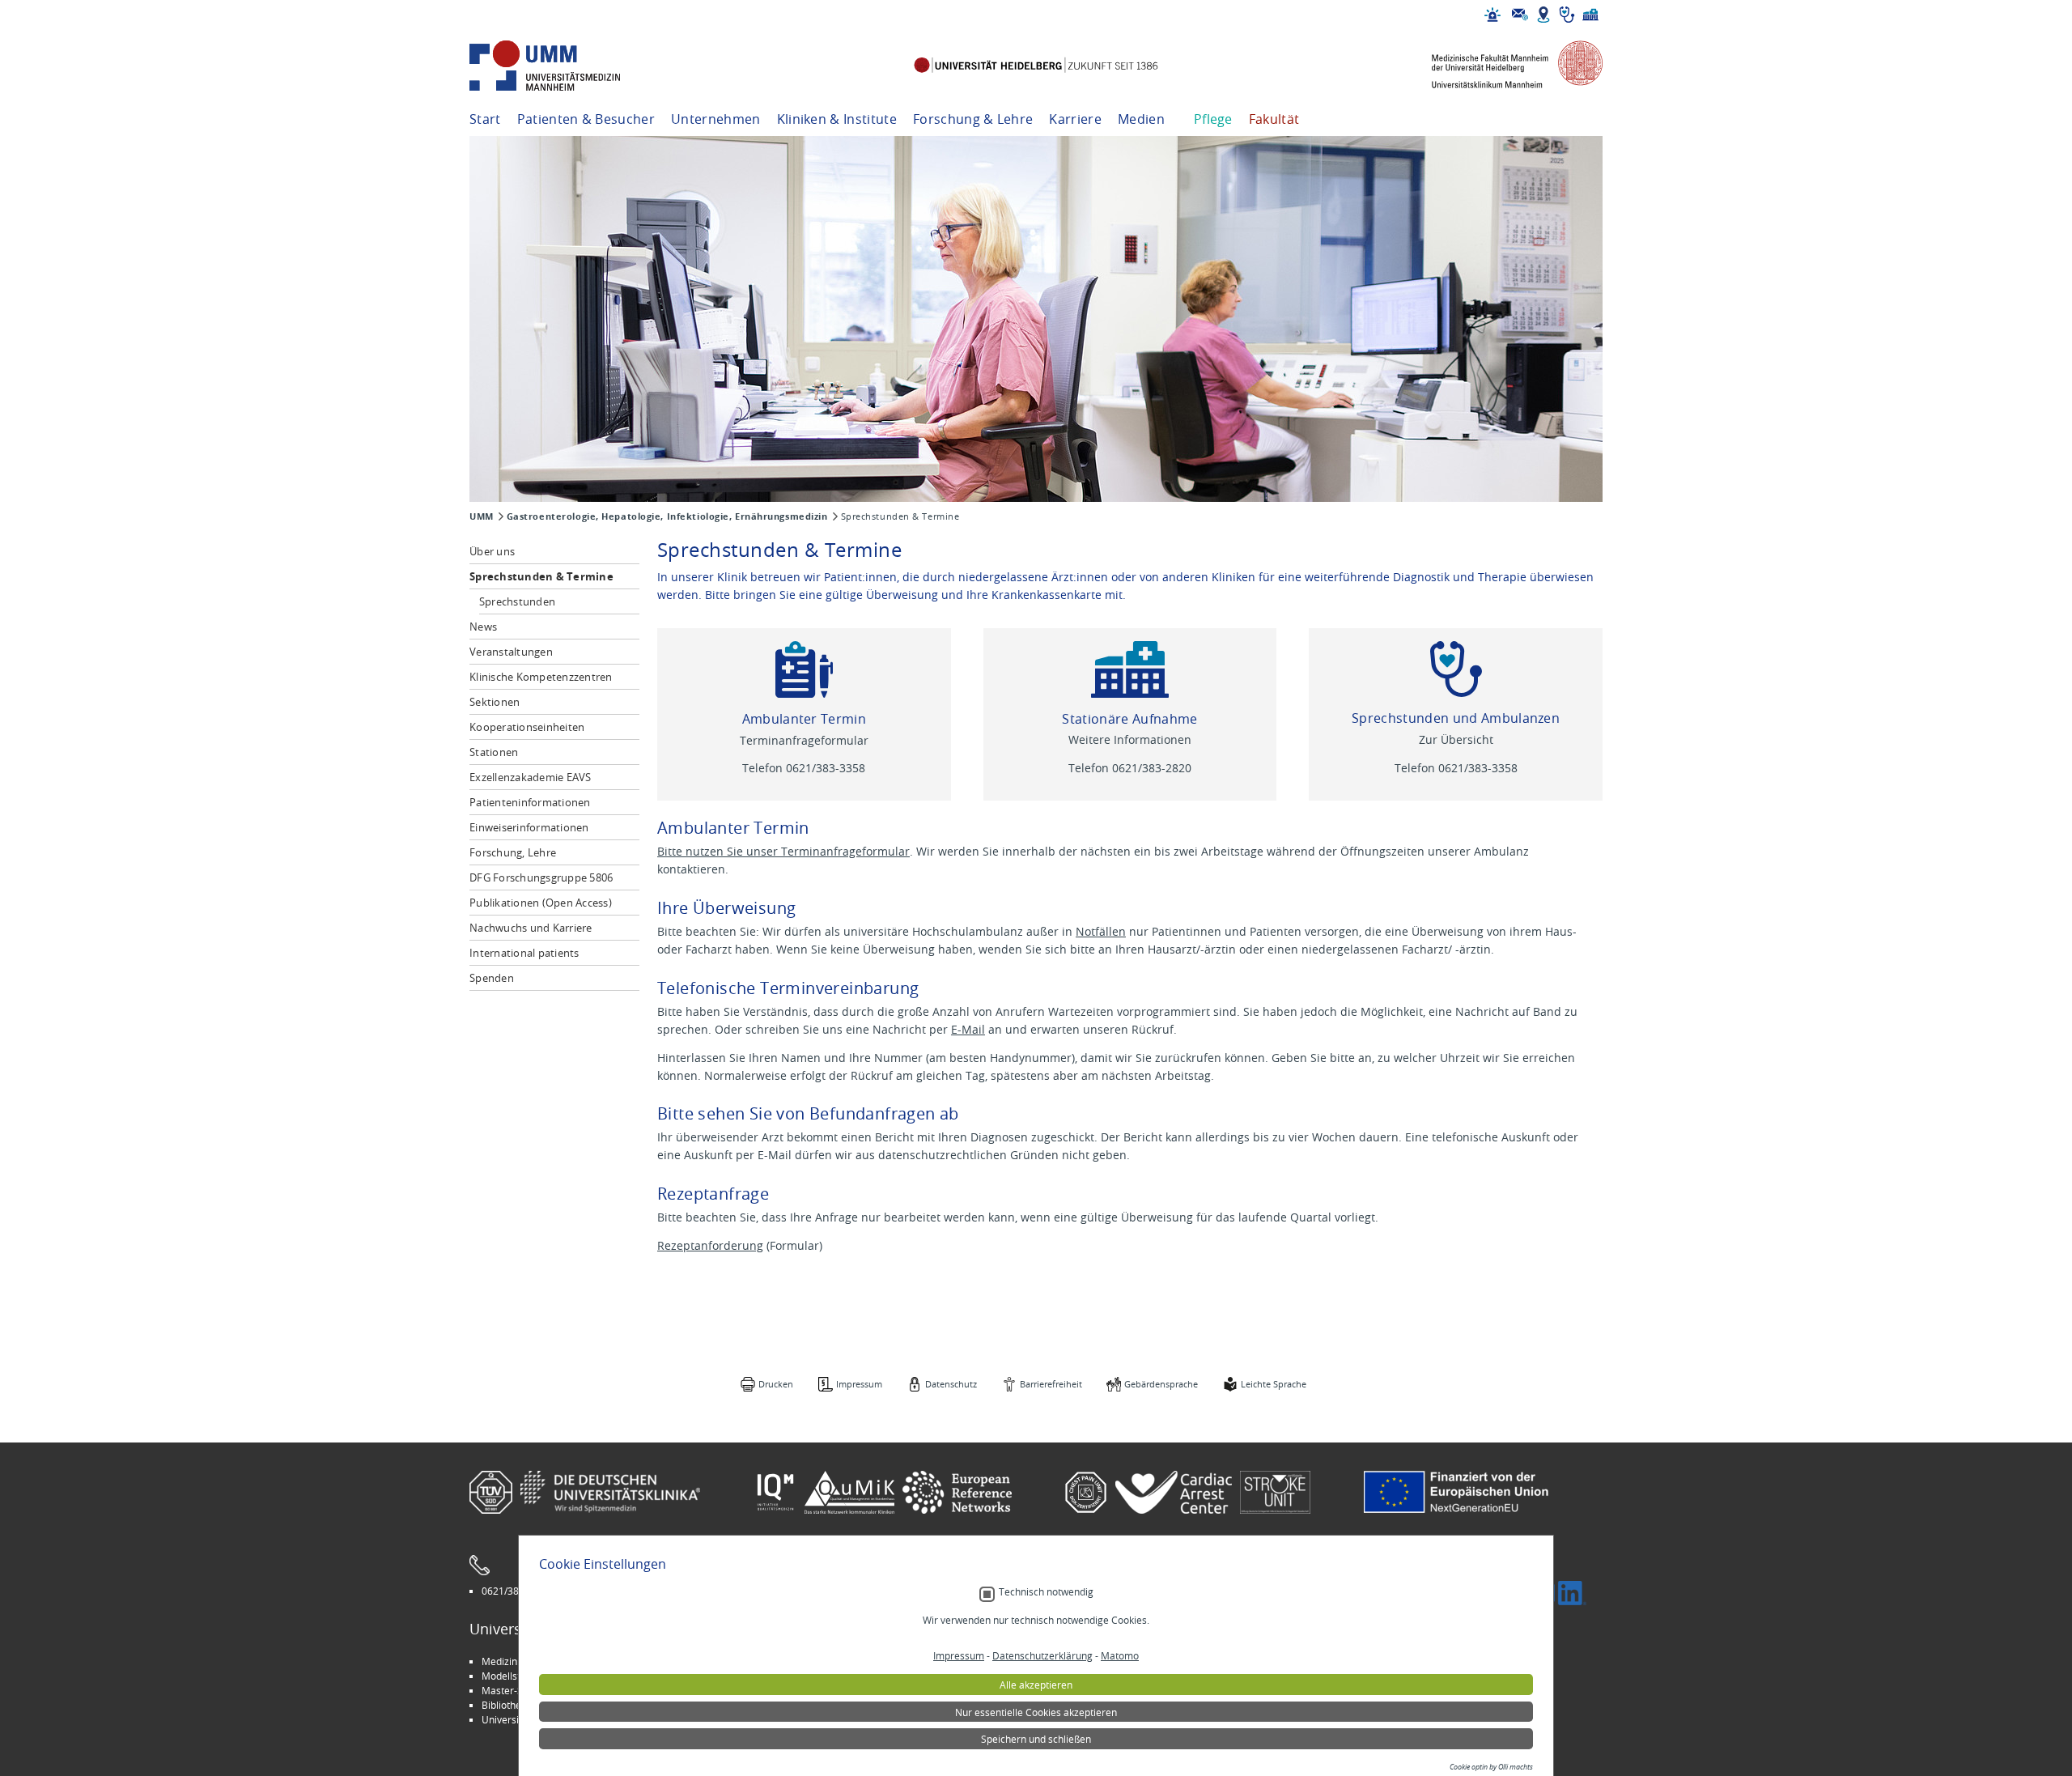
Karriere (1075, 119)
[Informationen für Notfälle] (1492, 15)
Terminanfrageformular (804, 740)
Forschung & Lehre (973, 119)
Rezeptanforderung (710, 1245)
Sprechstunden (517, 601)
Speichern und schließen (1036, 1739)
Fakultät (1274, 119)
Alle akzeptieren (1036, 1685)
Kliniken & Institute (837, 119)
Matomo (1120, 1655)
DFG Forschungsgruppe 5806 (541, 877)
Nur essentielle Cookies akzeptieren (1036, 1712)
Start (485, 119)
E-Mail (968, 1029)
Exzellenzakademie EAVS (531, 777)
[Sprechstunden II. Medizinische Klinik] (1456, 669)
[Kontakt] (1520, 15)
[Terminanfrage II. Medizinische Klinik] (804, 669)
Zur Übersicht (1456, 739)
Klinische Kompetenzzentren (541, 677)
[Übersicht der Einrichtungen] (1590, 15)
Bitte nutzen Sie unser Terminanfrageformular (783, 851)
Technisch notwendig (1046, 1592)
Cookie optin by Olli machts (1491, 1767)
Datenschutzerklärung (1042, 1655)
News (483, 627)
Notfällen (1101, 931)
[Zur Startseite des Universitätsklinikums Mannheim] (567, 66)
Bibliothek (504, 1705)
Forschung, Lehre (513, 852)
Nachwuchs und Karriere (531, 928)
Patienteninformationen (530, 802)
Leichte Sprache (1274, 1384)
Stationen (494, 752)
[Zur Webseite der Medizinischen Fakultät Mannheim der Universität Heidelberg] (1505, 66)
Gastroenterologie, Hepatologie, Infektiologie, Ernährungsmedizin (667, 516)
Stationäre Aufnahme (1129, 719)
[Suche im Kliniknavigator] (1567, 15)
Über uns (492, 551)
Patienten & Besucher (586, 119)
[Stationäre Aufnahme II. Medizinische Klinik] (1130, 669)
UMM (482, 516)
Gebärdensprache (1161, 1384)
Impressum (859, 1384)
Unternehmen (716, 119)
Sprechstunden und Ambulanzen (1456, 718)
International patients (524, 953)
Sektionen (495, 702)
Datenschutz (951, 1384)
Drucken (776, 1384)
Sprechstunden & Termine (541, 576)
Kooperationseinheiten (527, 727)
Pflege (1213, 119)
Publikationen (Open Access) (541, 903)
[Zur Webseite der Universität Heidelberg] (1036, 66)
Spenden (492, 978)
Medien (1141, 119)
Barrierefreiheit (1051, 1384)
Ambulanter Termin (804, 719)
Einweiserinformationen (529, 827)
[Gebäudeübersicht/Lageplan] (1543, 15)
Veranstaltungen (511, 652)
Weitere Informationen (1130, 739)
